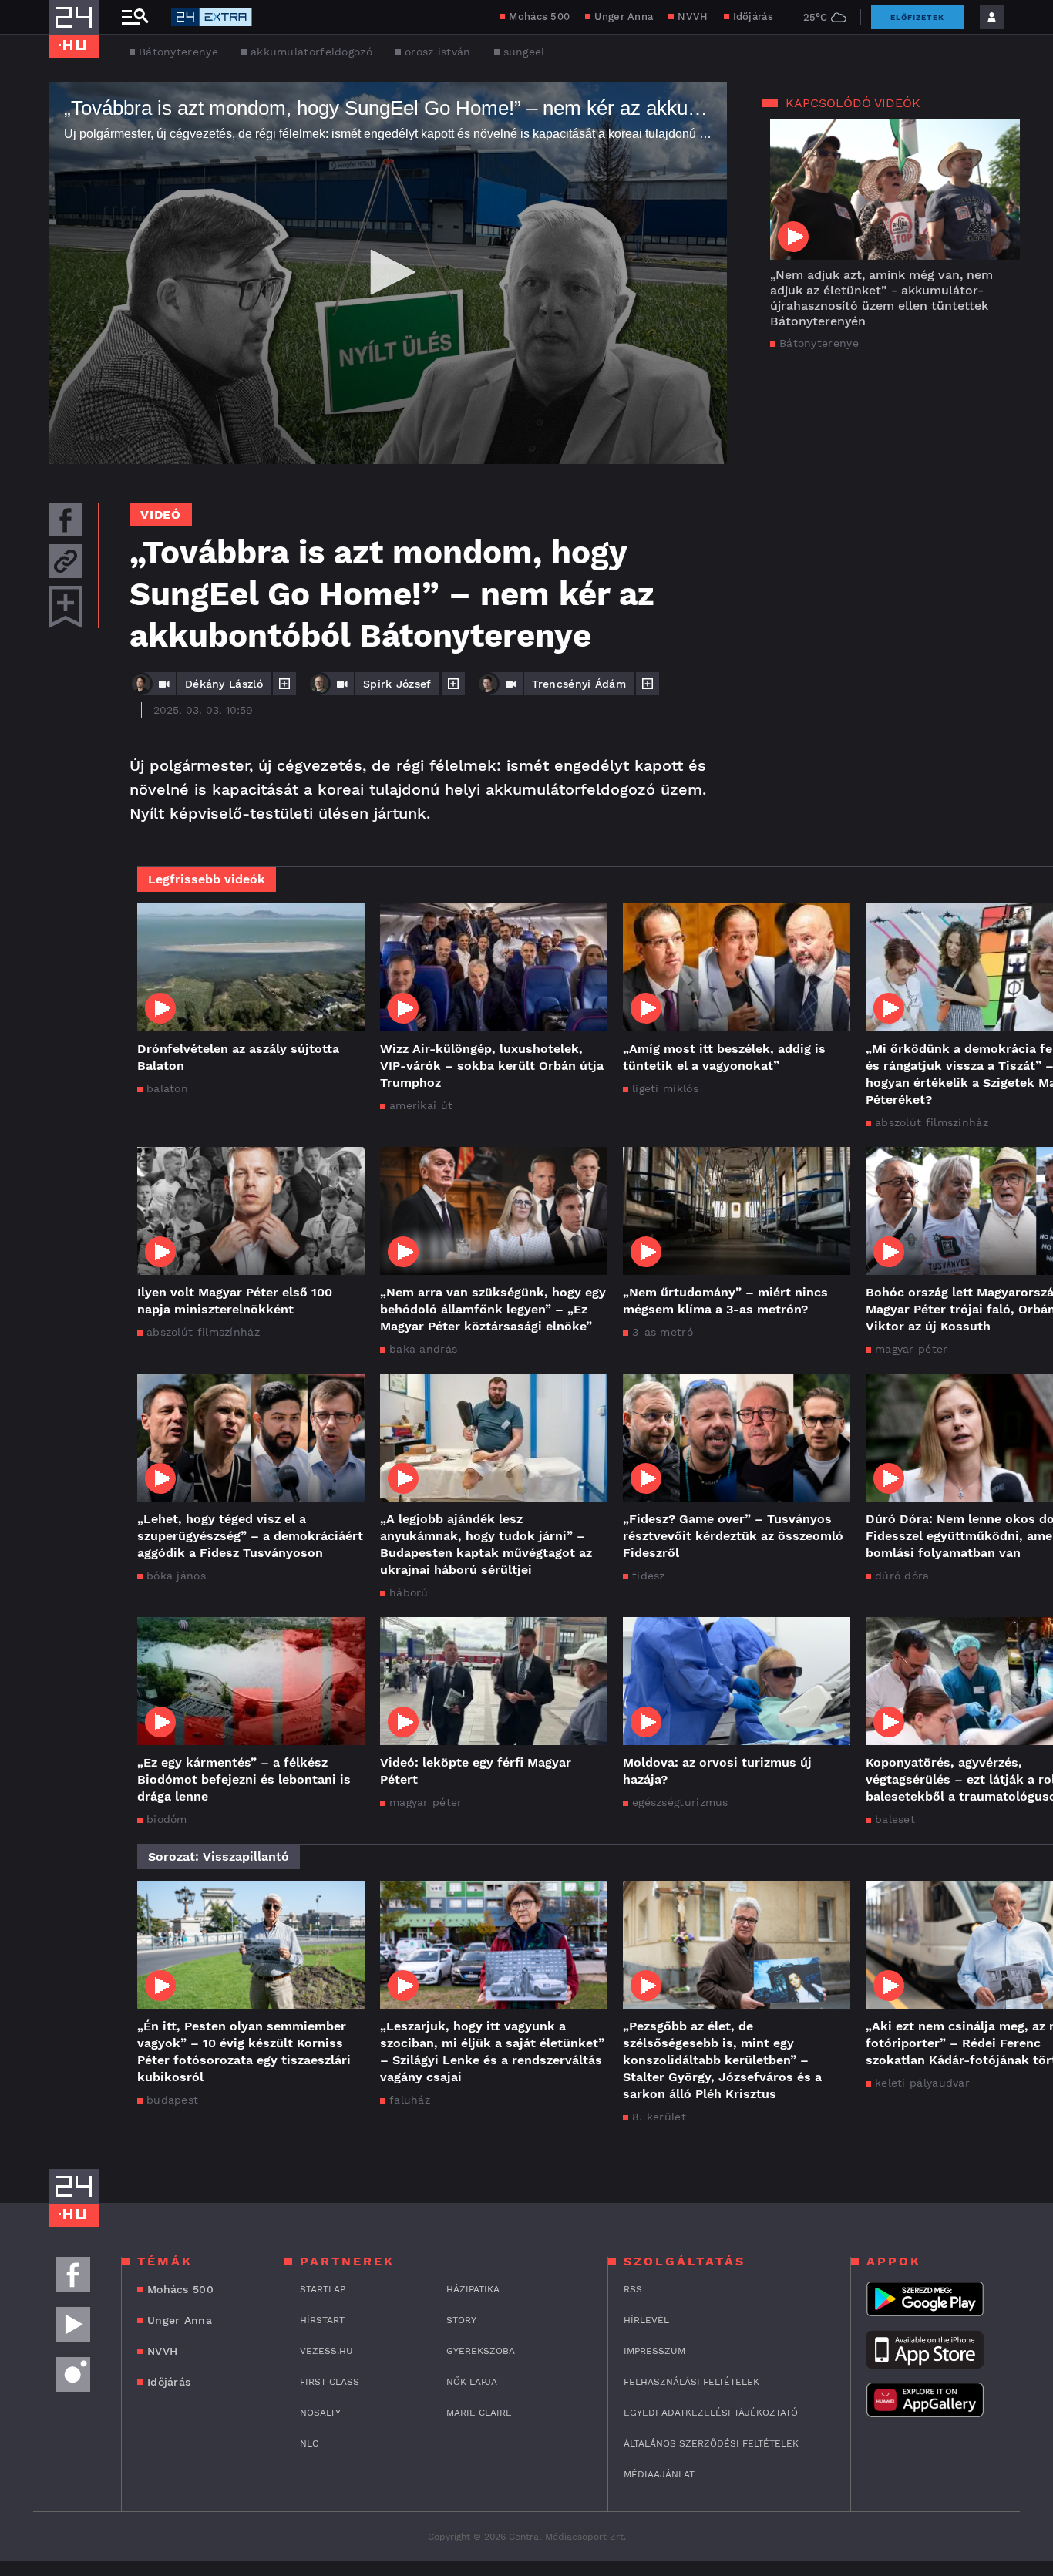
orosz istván (438, 52)
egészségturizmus (680, 1802)
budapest (172, 2100)
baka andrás (423, 1349)
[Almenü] (135, 17)
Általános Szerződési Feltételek (711, 2443)
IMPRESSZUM (654, 2351)
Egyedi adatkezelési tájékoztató (711, 2413)
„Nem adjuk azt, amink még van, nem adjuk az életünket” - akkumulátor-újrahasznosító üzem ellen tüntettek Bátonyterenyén (881, 298)
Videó (161, 515)
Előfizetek (917, 17)
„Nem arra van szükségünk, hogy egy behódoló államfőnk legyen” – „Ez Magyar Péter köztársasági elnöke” (493, 1309)
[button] (388, 272)
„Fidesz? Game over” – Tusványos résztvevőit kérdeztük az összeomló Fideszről (733, 1536)
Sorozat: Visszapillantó (219, 1856)
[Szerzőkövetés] (284, 684)
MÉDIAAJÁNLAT (659, 2474)
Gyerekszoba (481, 2351)
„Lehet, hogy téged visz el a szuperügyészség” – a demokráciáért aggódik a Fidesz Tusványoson (250, 1536)
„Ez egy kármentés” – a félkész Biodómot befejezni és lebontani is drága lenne (244, 1779)
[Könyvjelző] (66, 607)
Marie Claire (479, 2413)
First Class (330, 2382)
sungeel (524, 52)
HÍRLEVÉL (646, 2320)
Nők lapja (472, 2382)
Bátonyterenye (178, 52)
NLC (309, 2443)
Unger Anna (624, 17)
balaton (167, 1088)
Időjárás (753, 17)
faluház (410, 2100)
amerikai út (421, 1105)
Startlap (323, 2289)
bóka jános (176, 1576)
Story (461, 2320)
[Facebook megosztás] (66, 520)
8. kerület (659, 2117)
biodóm (167, 1819)
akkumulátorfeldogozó (311, 52)
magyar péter (426, 1802)
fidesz (649, 1576)
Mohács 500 (539, 17)
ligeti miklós (665, 1088)
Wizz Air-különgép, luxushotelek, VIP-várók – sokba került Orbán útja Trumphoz (492, 1066)
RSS (633, 2289)
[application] (388, 273)
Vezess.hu (326, 2351)
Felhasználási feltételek (691, 2382)
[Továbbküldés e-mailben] (66, 561)
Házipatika (473, 2289)
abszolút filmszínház (203, 1332)
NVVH (693, 17)
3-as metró (663, 1332)
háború (409, 1592)
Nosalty (320, 2413)
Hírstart (322, 2320)
